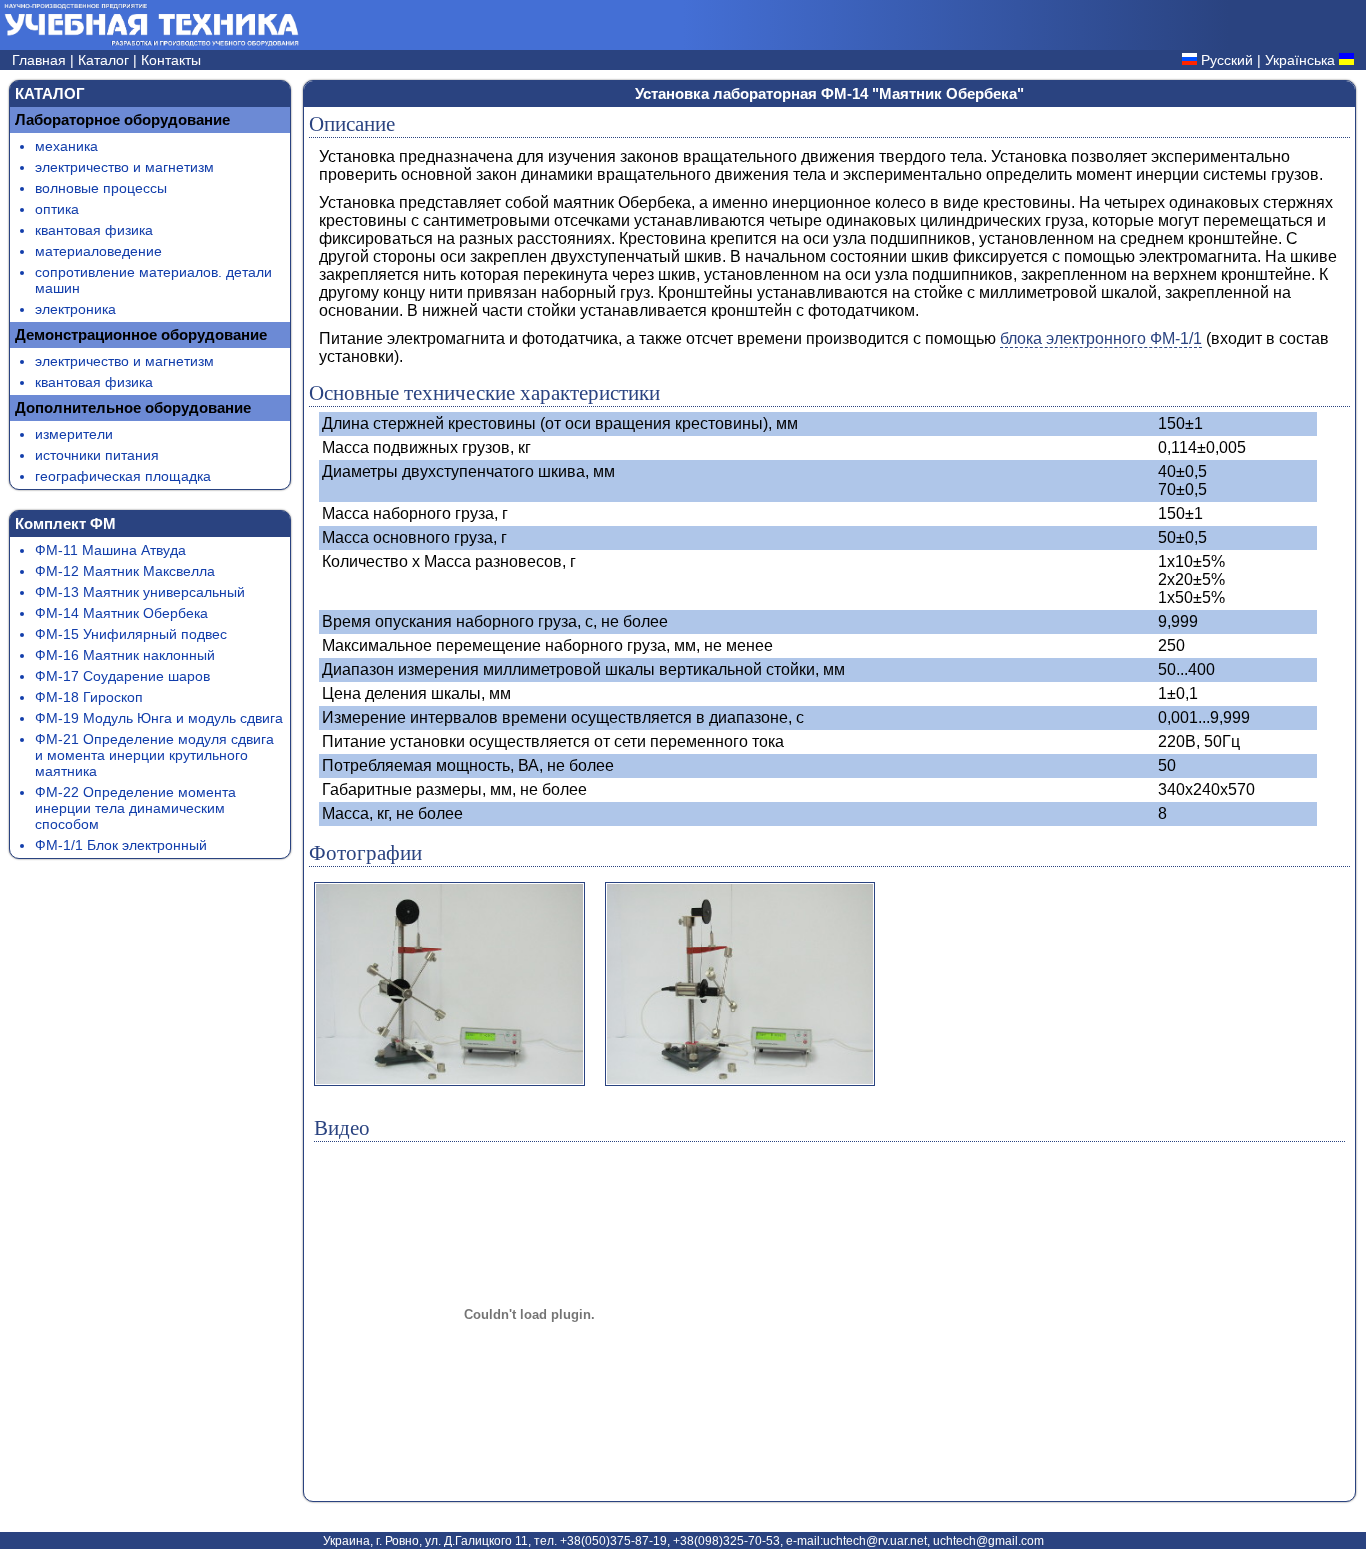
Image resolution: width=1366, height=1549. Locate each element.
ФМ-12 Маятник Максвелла (125, 571)
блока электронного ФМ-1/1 (1101, 338)
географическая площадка (123, 476)
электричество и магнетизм (124, 167)
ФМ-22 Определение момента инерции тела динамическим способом (135, 808)
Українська (1300, 60)
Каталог (105, 60)
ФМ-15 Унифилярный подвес (131, 634)
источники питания (97, 455)
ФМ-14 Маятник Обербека (121, 613)
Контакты (171, 60)
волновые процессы (101, 188)
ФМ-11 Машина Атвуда (110, 550)
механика (66, 146)
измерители (74, 434)
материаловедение (98, 251)
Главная (41, 60)
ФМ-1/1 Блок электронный (121, 845)
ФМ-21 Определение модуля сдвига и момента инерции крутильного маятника (154, 755)
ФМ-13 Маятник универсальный (140, 592)
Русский (1227, 60)
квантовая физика (94, 230)
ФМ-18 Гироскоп (89, 697)
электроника (75, 309)
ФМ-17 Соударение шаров (122, 676)
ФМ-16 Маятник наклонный (125, 655)
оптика (57, 209)
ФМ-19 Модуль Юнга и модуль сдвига (159, 718)
